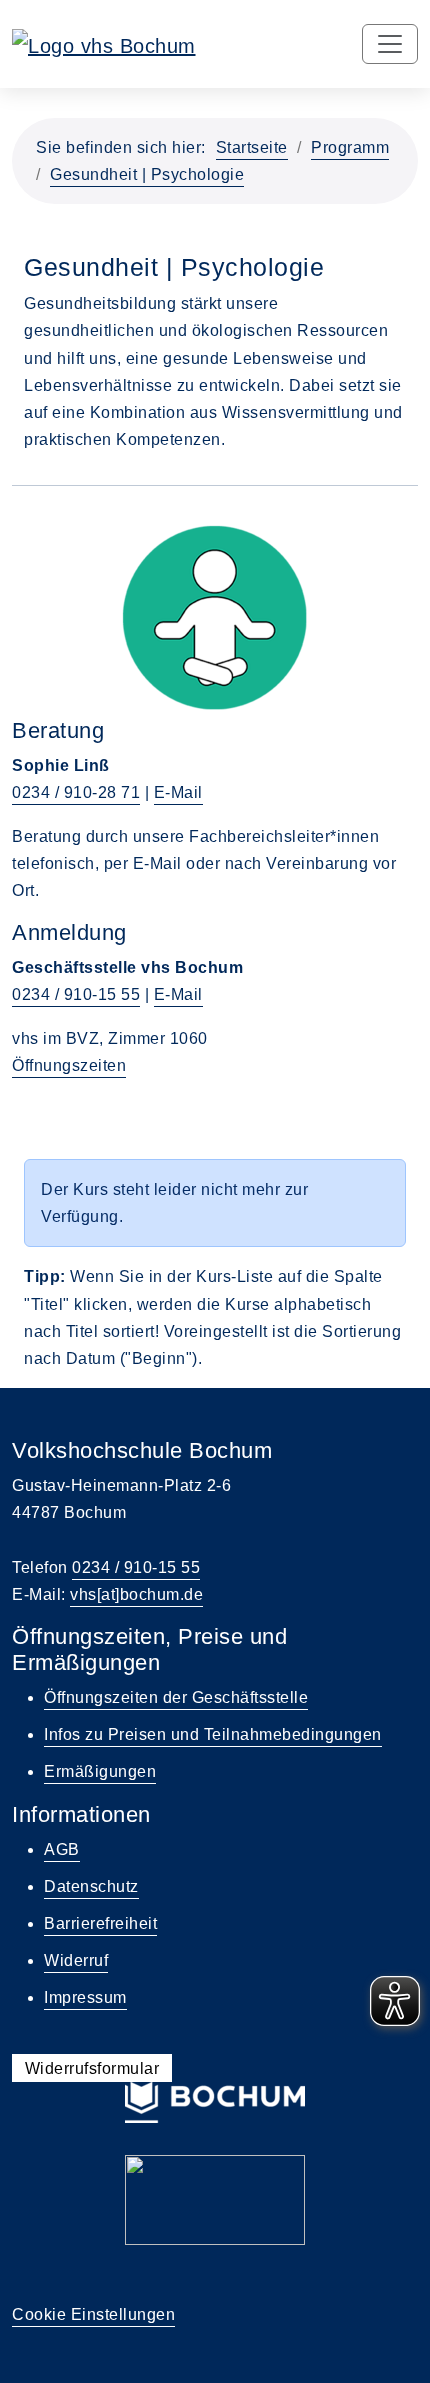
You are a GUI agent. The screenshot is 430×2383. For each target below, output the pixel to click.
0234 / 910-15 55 (76, 994)
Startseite (252, 147)
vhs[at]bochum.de (136, 1594)
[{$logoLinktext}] (104, 44)
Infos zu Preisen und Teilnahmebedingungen (213, 1734)
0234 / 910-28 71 (76, 792)
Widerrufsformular (92, 2068)
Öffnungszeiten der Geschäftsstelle (176, 1697)
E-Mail (178, 792)
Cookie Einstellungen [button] (93, 2314)
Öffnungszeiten (69, 1065)
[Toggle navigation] (390, 44)
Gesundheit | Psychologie (147, 174)
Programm (350, 147)
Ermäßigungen (100, 1771)
